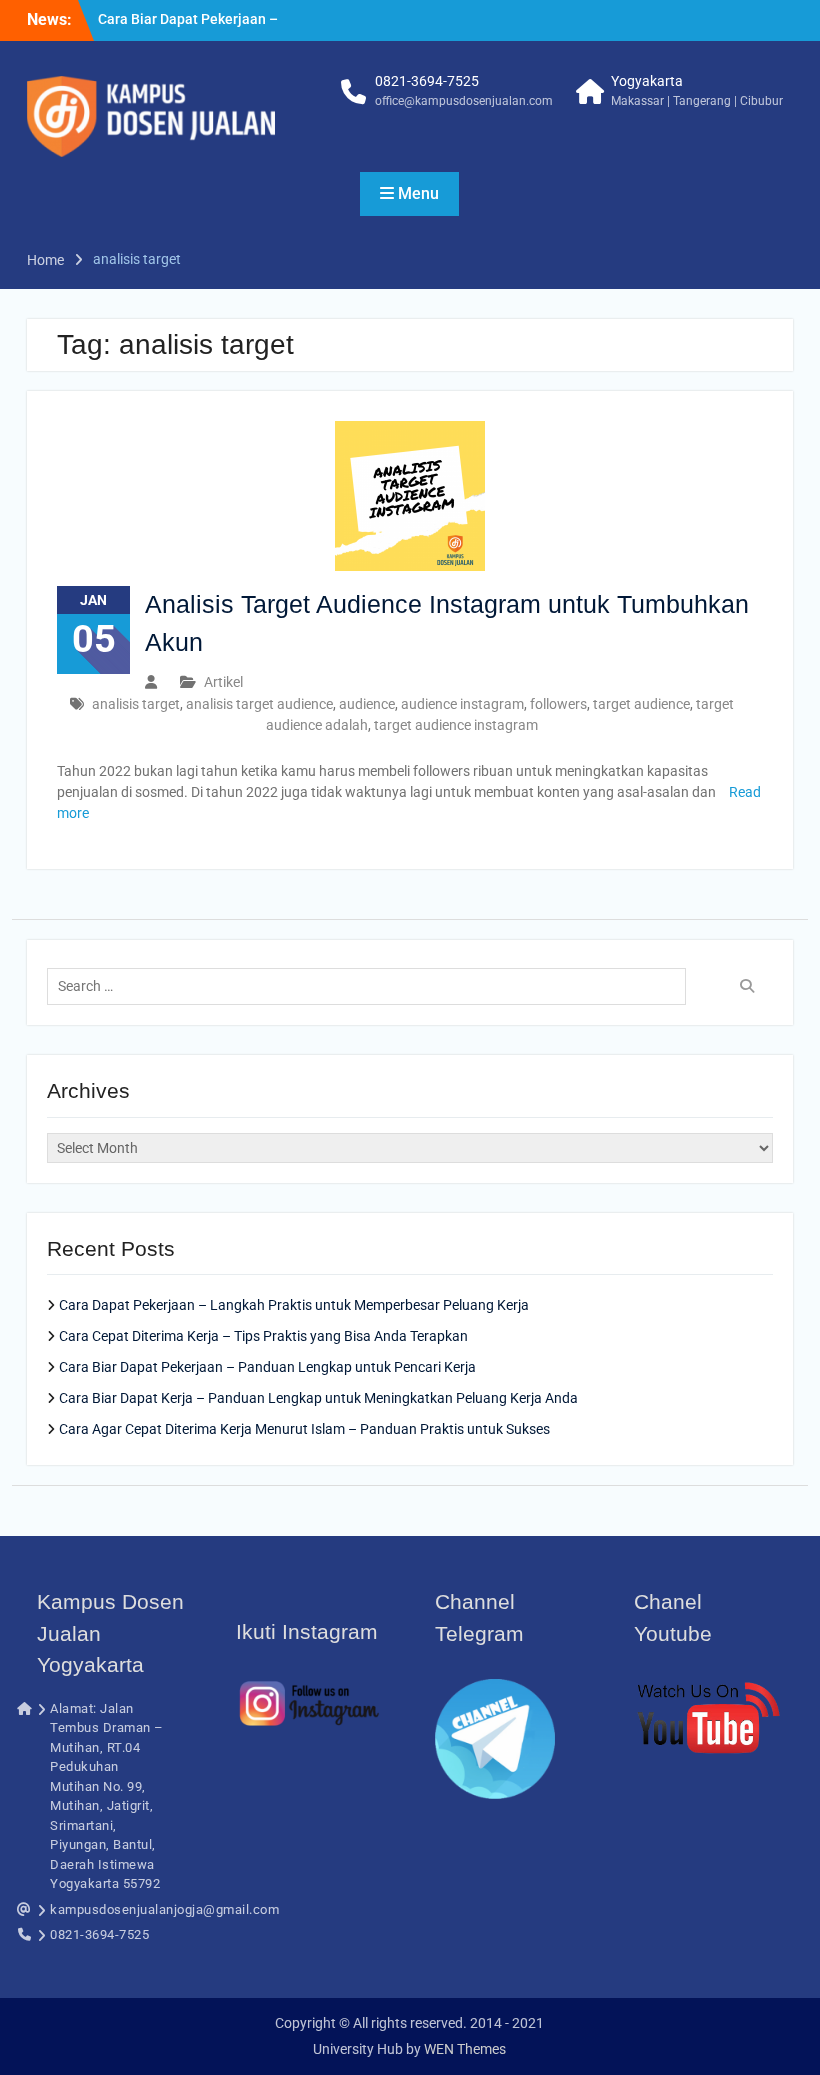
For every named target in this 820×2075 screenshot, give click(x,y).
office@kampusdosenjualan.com (464, 101)
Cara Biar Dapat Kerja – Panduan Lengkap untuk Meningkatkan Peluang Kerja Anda (318, 1398)
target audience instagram (456, 725)
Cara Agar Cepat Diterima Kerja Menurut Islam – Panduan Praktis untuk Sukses (304, 1429)
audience (367, 704)
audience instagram (462, 704)
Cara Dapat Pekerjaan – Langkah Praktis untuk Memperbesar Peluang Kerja (294, 1305)
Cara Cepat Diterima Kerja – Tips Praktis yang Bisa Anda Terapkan (263, 1336)
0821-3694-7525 (427, 81)
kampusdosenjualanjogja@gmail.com (164, 1909)
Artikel (223, 682)
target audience (641, 704)
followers (558, 704)
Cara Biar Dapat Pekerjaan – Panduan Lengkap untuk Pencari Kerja (267, 1367)
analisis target (136, 704)
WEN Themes (465, 2049)
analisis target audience (259, 704)
